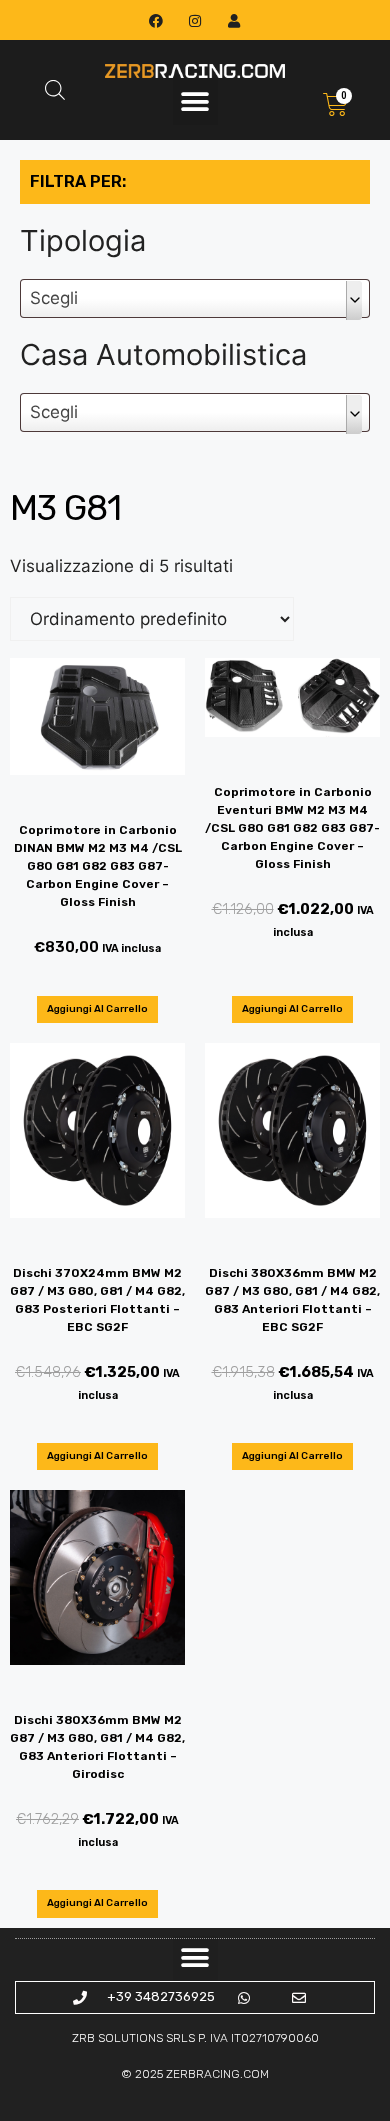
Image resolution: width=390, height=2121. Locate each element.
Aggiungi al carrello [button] (97, 1009)
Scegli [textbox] (54, 298)
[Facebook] (155, 20)
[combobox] (195, 298)
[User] (234, 20)
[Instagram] (194, 20)
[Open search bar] (55, 90)
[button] (195, 102)
